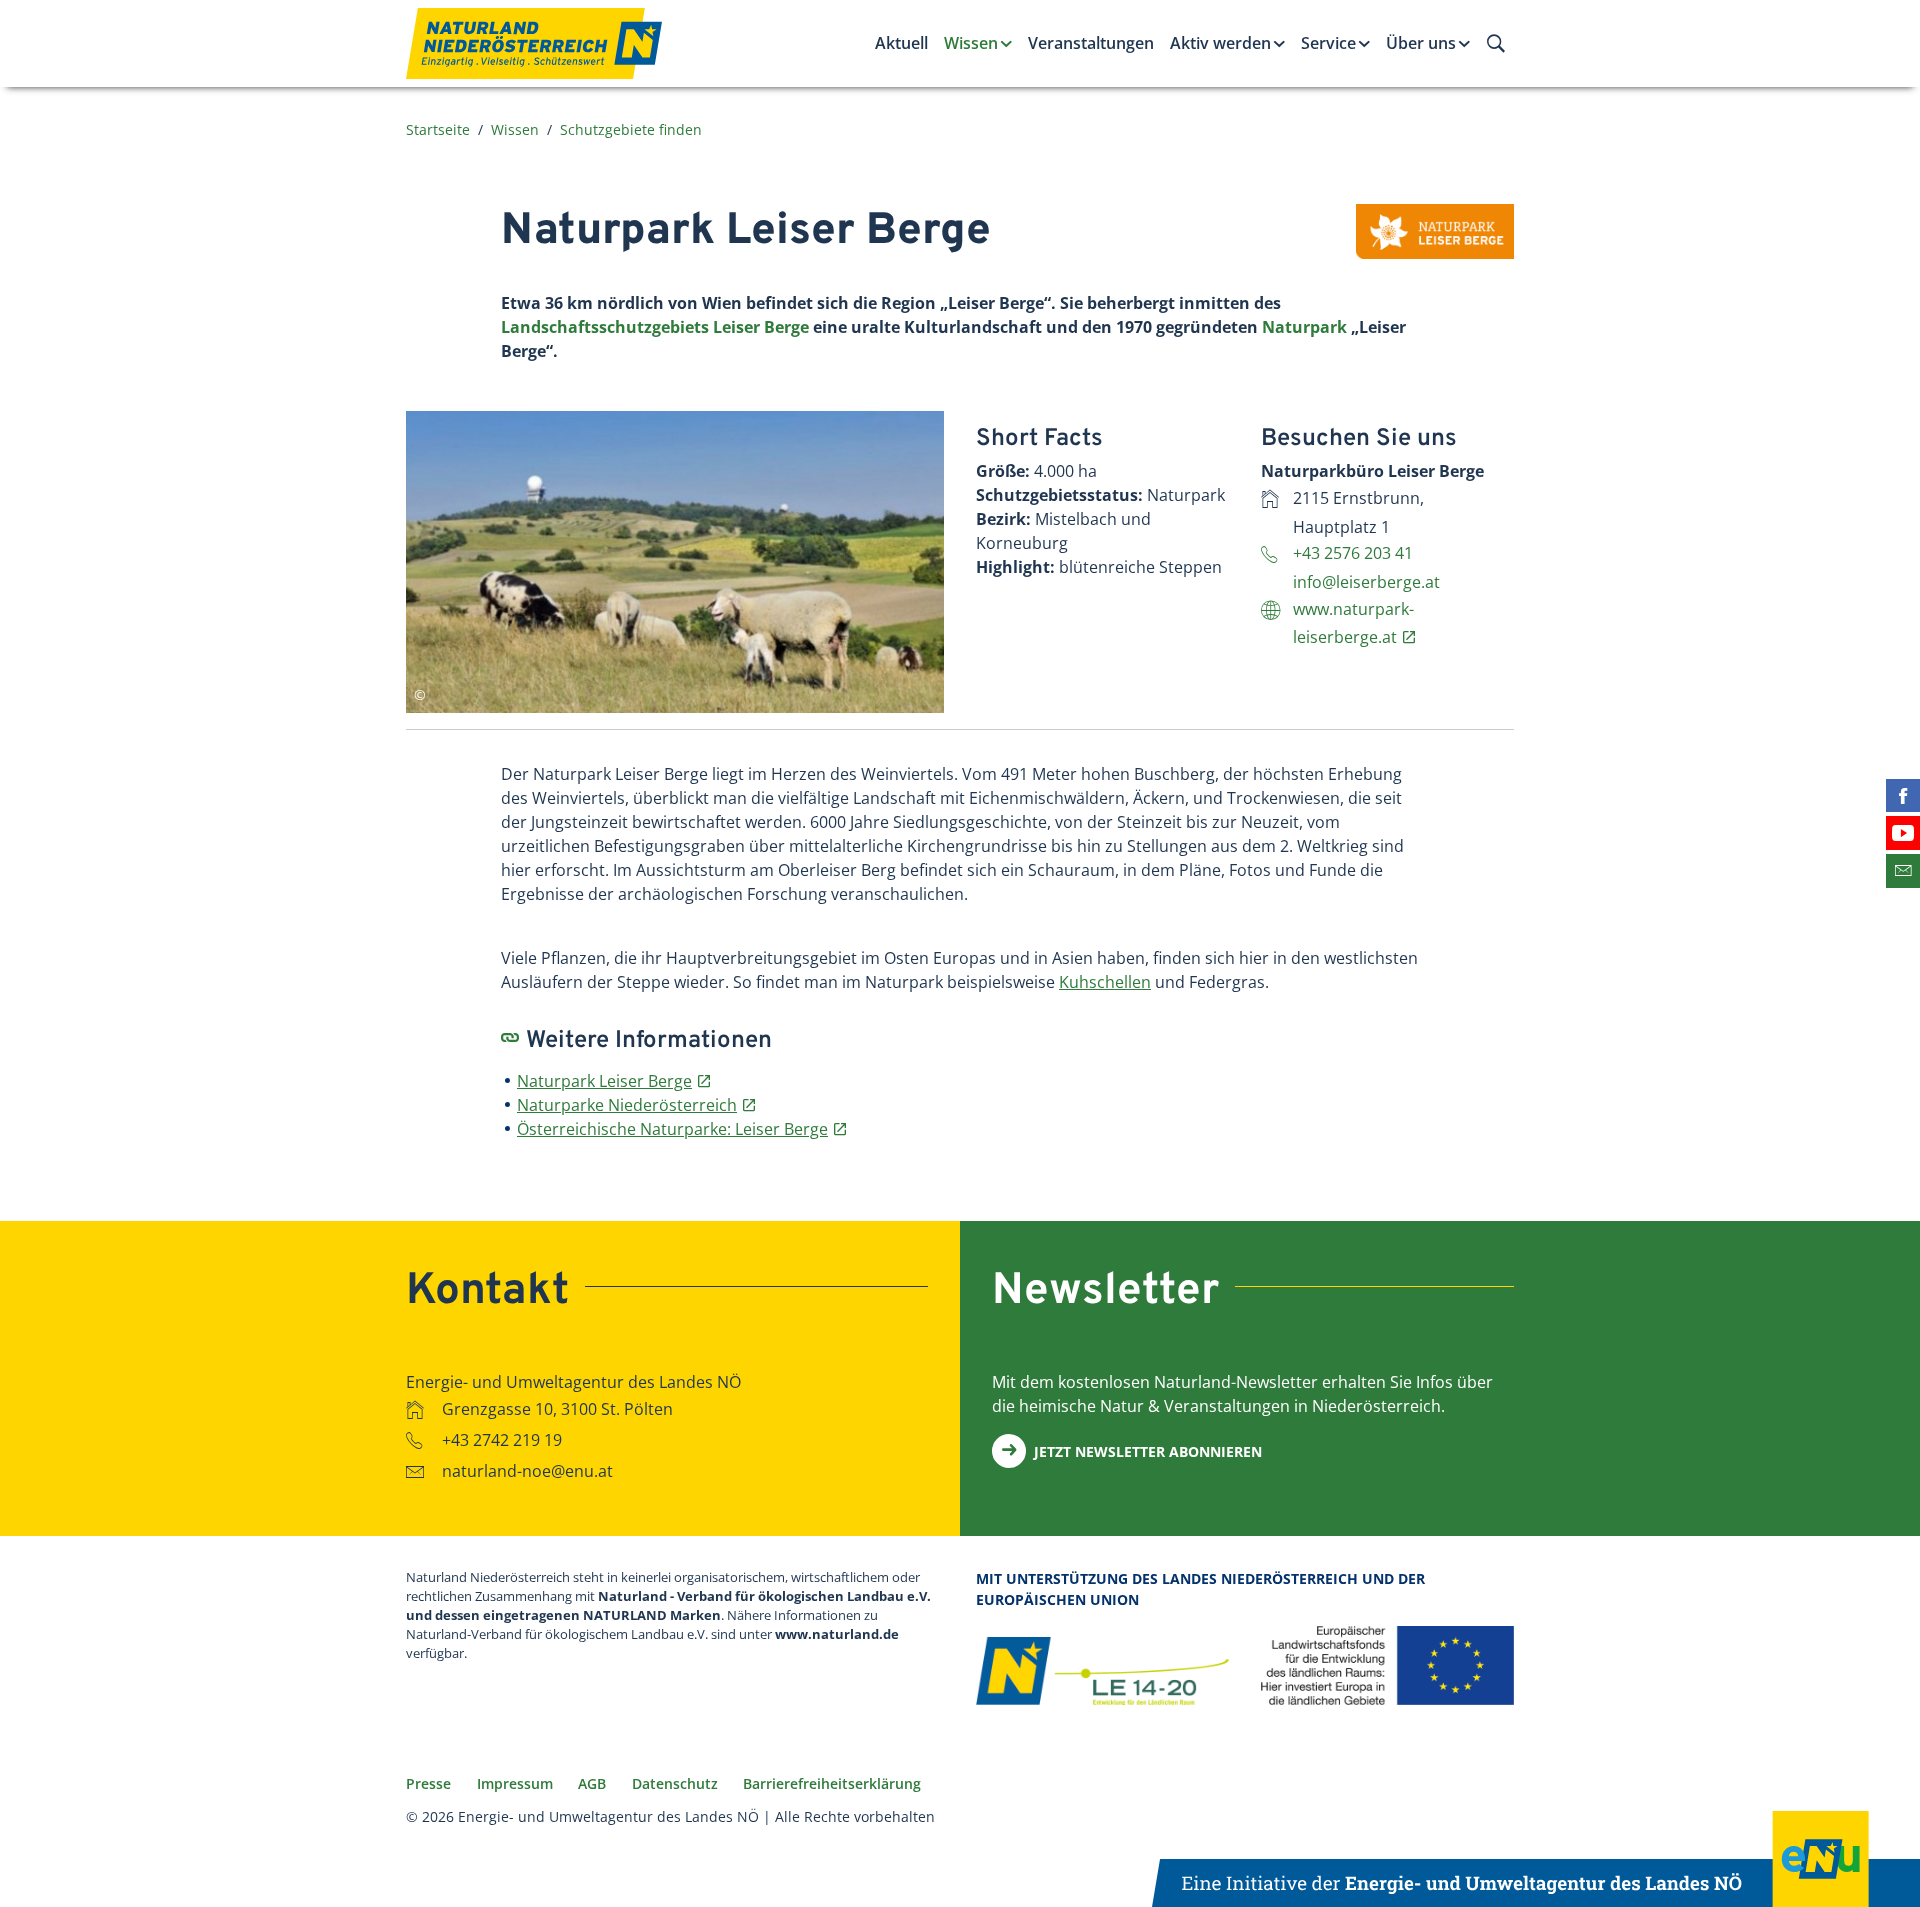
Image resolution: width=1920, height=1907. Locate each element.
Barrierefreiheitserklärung (832, 1783)
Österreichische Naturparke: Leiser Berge (672, 1129)
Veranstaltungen (1091, 43)
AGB (592, 1783)
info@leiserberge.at (1366, 582)
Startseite (438, 129)
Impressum (515, 1783)
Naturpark (1304, 327)
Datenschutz (675, 1783)
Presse (428, 1783)
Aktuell (901, 43)
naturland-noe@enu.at (527, 1471)
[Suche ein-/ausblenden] (1496, 43)
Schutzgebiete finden (631, 129)
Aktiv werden (1220, 43)
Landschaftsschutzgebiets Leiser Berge (655, 327)
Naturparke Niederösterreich (627, 1105)
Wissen (971, 43)
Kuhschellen (1105, 982)
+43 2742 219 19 (502, 1440)
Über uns (1421, 43)
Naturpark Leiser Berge (604, 1081)
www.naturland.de (837, 1634)
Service (1328, 43)
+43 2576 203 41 (1355, 553)
